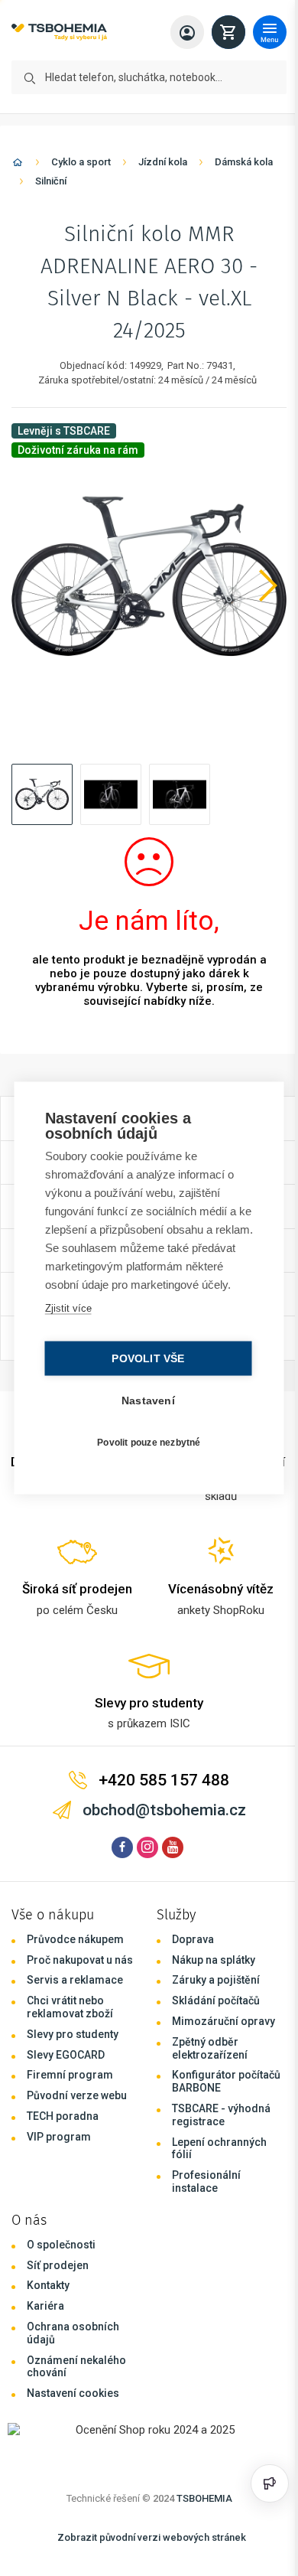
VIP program (59, 2137)
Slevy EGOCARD (66, 2055)
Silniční (51, 181)
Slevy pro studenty (73, 2034)
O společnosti (61, 2245)
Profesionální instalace (206, 2181)
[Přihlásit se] (187, 32)
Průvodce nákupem (75, 1939)
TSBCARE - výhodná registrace (221, 2115)
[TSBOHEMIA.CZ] (59, 33)
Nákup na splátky (214, 1960)
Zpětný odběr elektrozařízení (210, 2048)
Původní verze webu (77, 2095)
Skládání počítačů (216, 2000)
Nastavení (144, 1410)
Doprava (193, 1939)
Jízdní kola (163, 162)
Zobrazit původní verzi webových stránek (152, 2537)
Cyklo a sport (81, 162)
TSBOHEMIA (204, 2498)
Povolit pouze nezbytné (145, 1451)
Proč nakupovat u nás (80, 1960)
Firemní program (70, 2075)
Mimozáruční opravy (223, 2021)
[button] (42, 794)
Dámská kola (244, 162)
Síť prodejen (58, 2265)
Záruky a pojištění (216, 1980)
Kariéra (45, 2306)
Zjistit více (67, 1317)
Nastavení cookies (73, 2393)
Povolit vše (144, 1368)
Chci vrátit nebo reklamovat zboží (70, 2007)
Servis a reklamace (75, 1980)
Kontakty (48, 2285)
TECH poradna (63, 2116)
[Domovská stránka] (18, 165)
